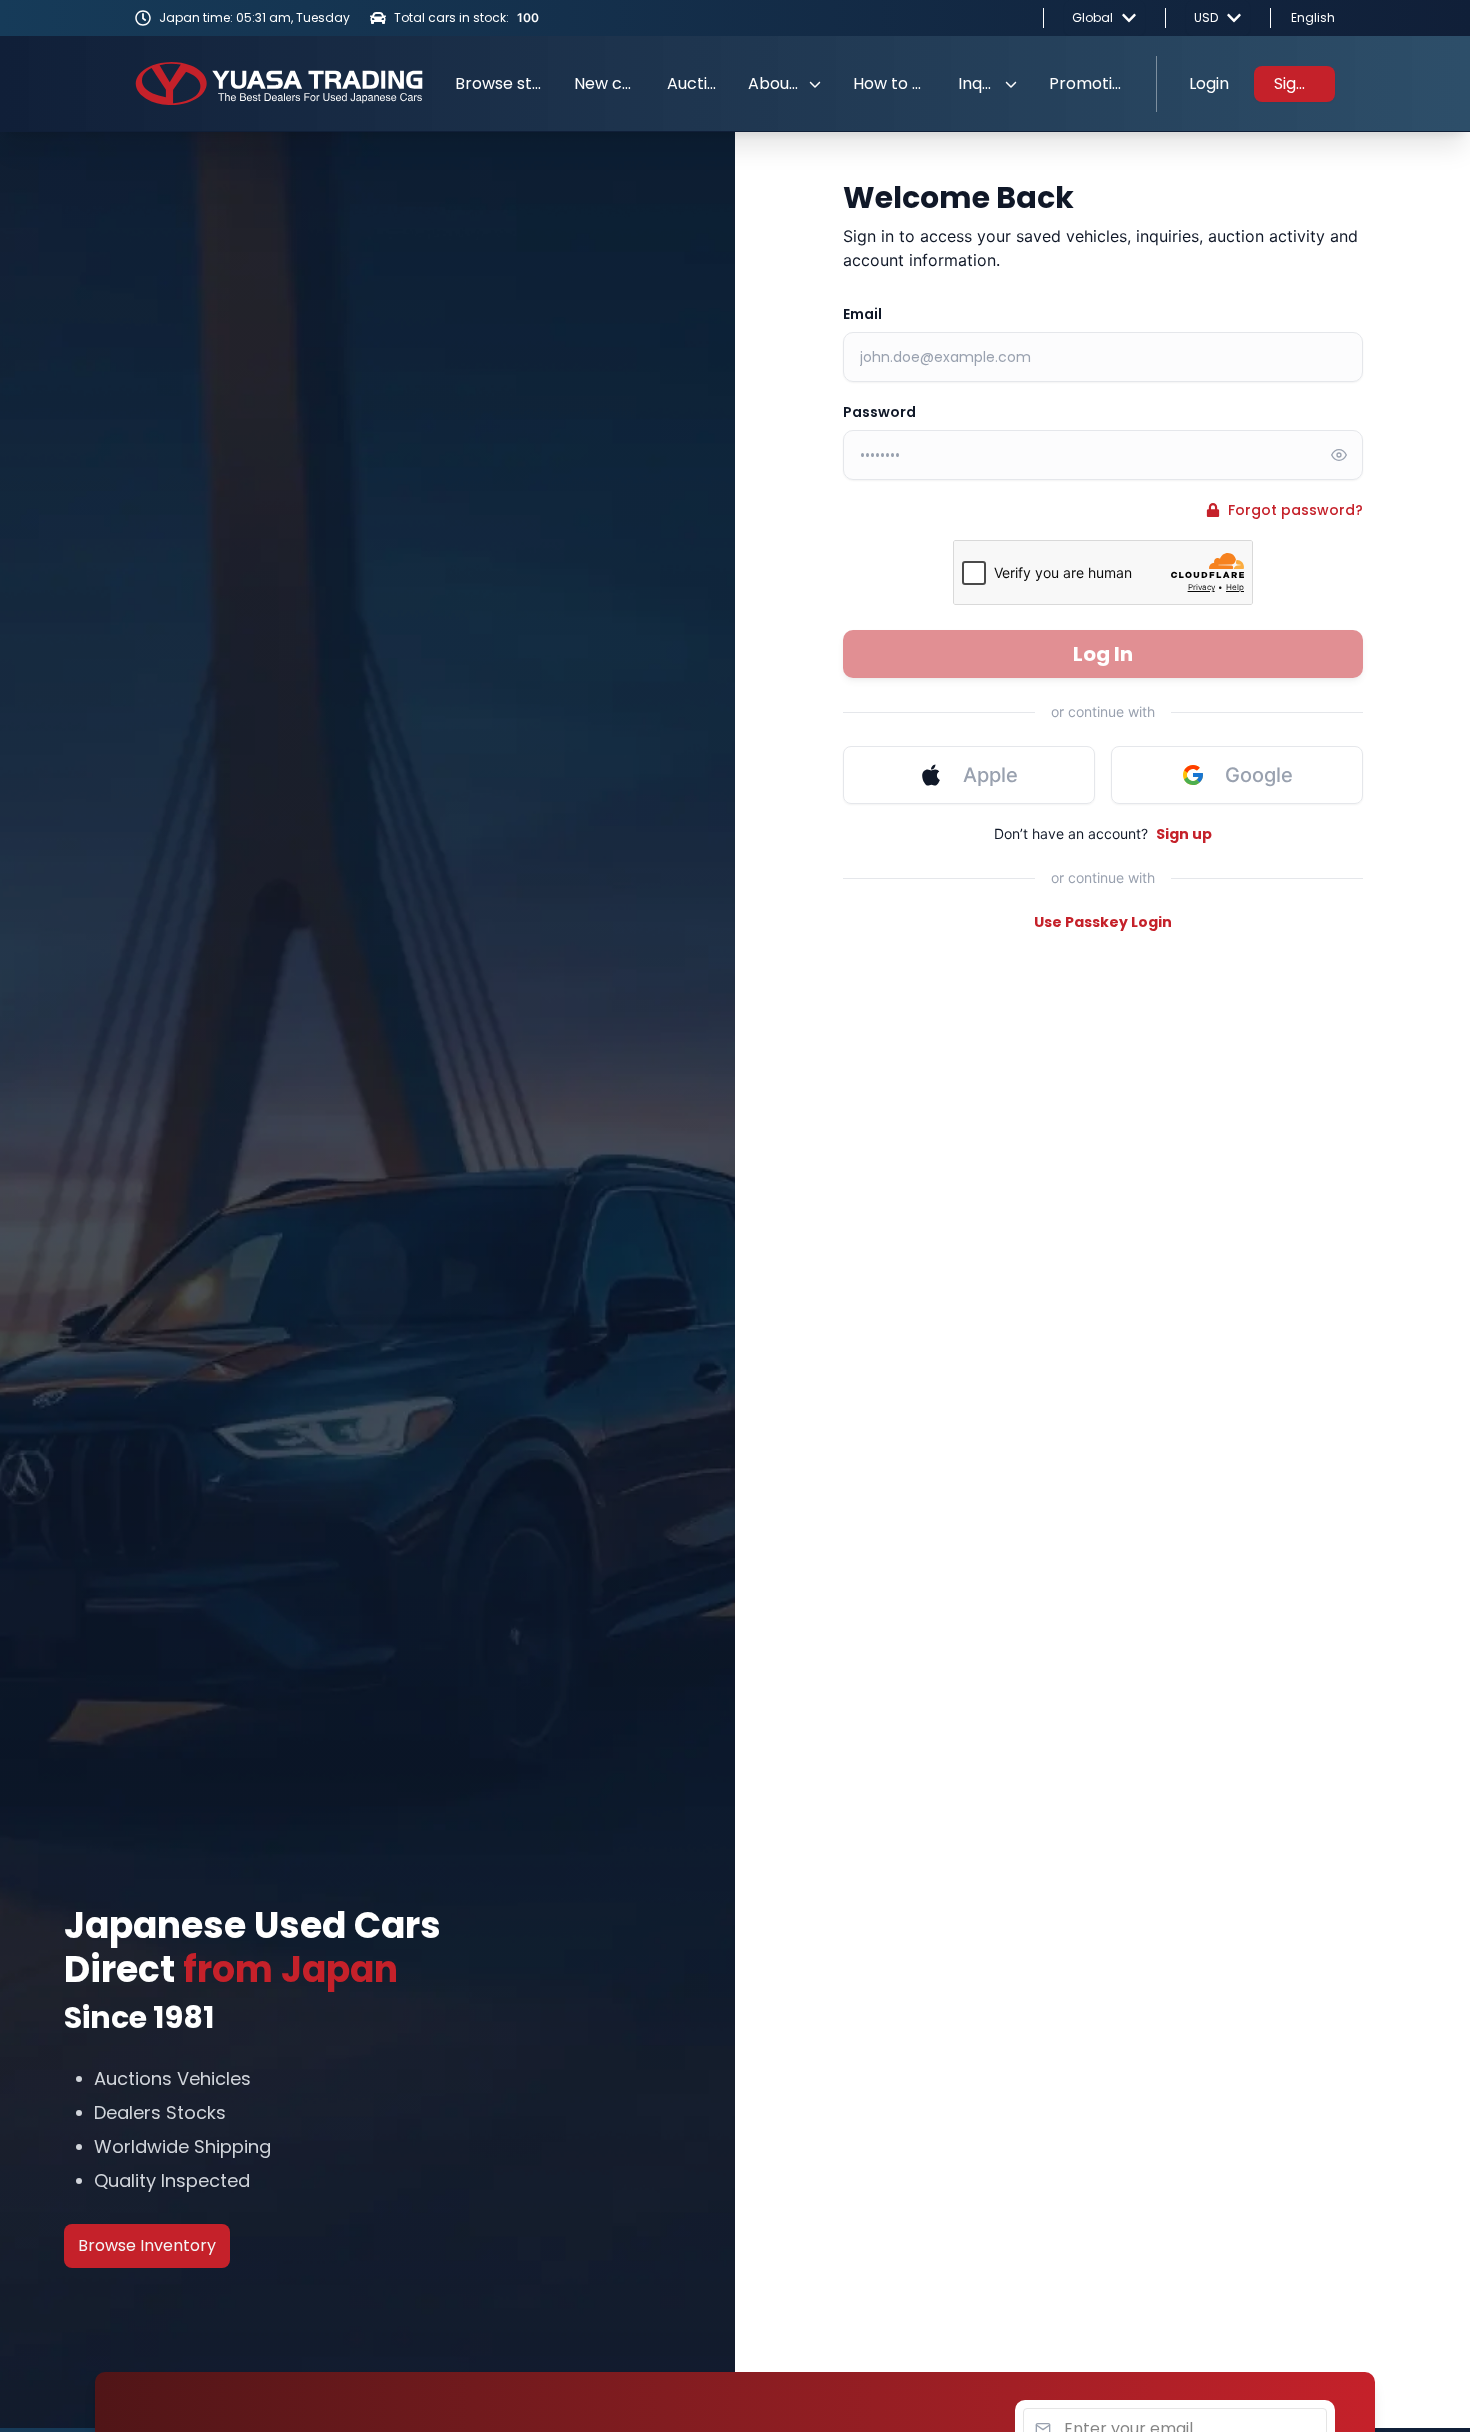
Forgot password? (1295, 510)
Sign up (1184, 834)
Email (862, 314)
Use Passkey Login (1103, 922)
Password (879, 412)
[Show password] (1339, 455)
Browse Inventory (147, 2245)
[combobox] (1104, 18)
